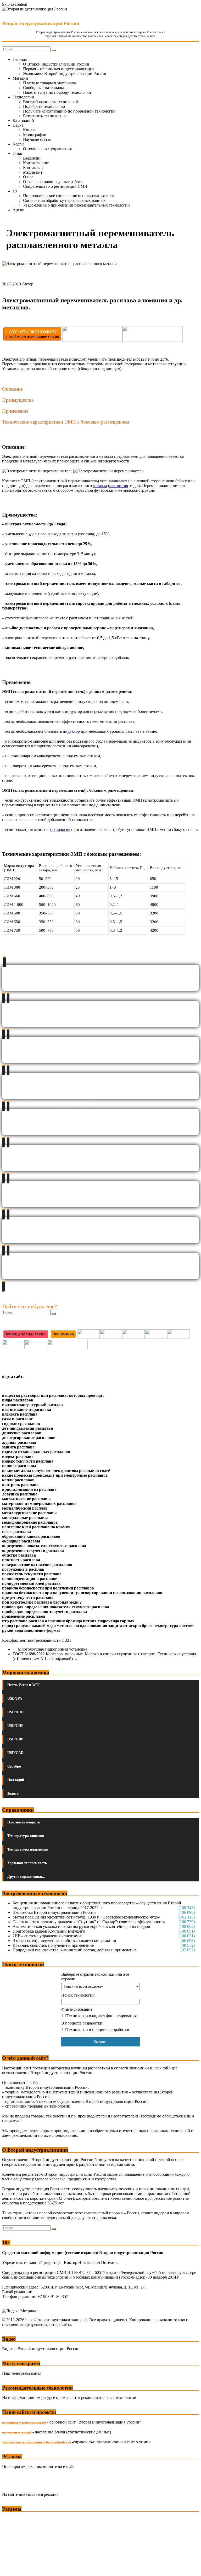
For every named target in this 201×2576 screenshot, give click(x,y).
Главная (20, 59)
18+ (16, 191)
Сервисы (11, 2568)
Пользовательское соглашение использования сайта (69, 196)
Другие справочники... (26, 1877)
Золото (13, 1794)
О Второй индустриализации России (56, 64)
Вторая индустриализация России (41, 23)
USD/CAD (15, 1753)
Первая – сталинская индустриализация (59, 69)
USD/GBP (15, 1739)
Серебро (14, 1766)
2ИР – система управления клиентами (47, 1936)
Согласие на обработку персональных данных (64, 200)
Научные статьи (37, 139)
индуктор (71, 731)
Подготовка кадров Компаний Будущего (49, 1931)
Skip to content (15, 4)
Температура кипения (26, 1836)
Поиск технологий (78, 1995)
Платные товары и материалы (50, 83)
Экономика (13, 2519)
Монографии (35, 135)
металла (100, 486)
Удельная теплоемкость (27, 1863)
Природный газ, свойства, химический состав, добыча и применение (75, 1950)
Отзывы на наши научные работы (53, 182)
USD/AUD (15, 1712)
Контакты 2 (33, 168)
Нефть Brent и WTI (23, 1685)
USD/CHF (15, 1726)
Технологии (23, 97)
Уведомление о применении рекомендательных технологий (76, 205)
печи (61, 741)
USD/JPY (15, 1698)
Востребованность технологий (51, 102)
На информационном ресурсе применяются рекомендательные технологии (69, 2398)
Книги (29, 130)
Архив (18, 210)
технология (60, 829)
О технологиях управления (47, 149)
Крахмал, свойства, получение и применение (53, 1945)
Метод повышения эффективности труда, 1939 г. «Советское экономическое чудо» (86, 1917)
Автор (28, 284)
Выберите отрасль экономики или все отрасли (95, 1977)
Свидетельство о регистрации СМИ (55, 186)
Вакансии (32, 158)
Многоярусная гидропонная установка (50, 1649)
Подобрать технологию (44, 106)
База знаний (23, 121)
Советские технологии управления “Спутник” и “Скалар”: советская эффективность (89, 1922)
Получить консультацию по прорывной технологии (69, 111)
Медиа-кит (33, 172)
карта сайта (13, 1377)
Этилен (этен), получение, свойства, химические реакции (64, 1941)
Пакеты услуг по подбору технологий (57, 92)
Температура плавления (28, 1849)
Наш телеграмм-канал (22, 2373)
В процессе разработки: (82, 2023)
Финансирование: (77, 2009)
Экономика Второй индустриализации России (65, 74)
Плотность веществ (24, 1822)
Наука (18, 125)
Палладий (16, 1780)
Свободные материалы (43, 88)
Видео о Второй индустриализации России (41, 2349)
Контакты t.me (36, 163)
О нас (18, 153)
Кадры (18, 144)
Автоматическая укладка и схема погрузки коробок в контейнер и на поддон (81, 1926)
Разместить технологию (44, 116)
